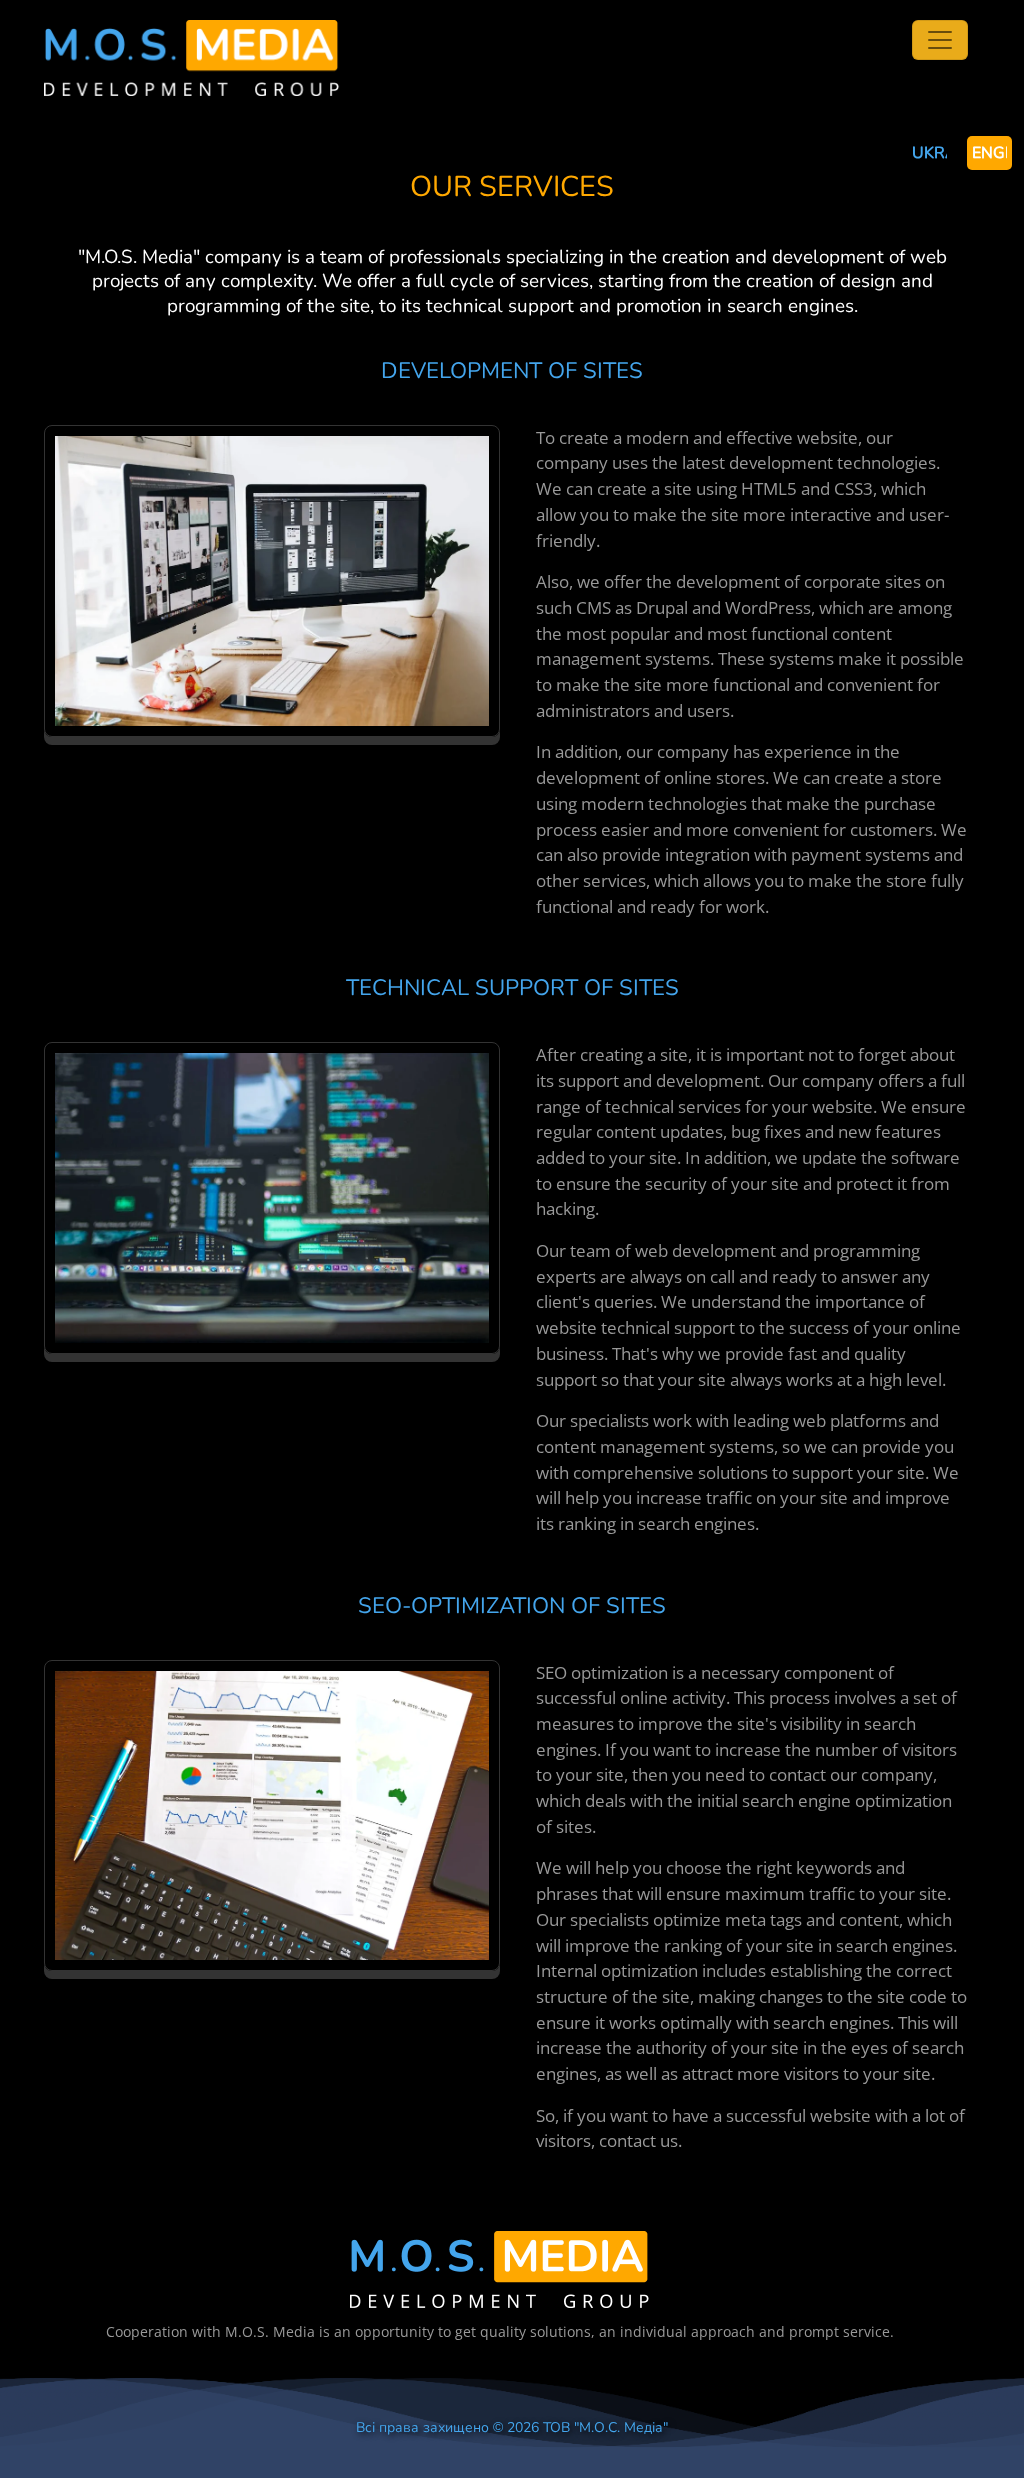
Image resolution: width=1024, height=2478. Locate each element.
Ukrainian (929, 153)
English (989, 153)
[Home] (192, 32)
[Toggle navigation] (940, 40)
